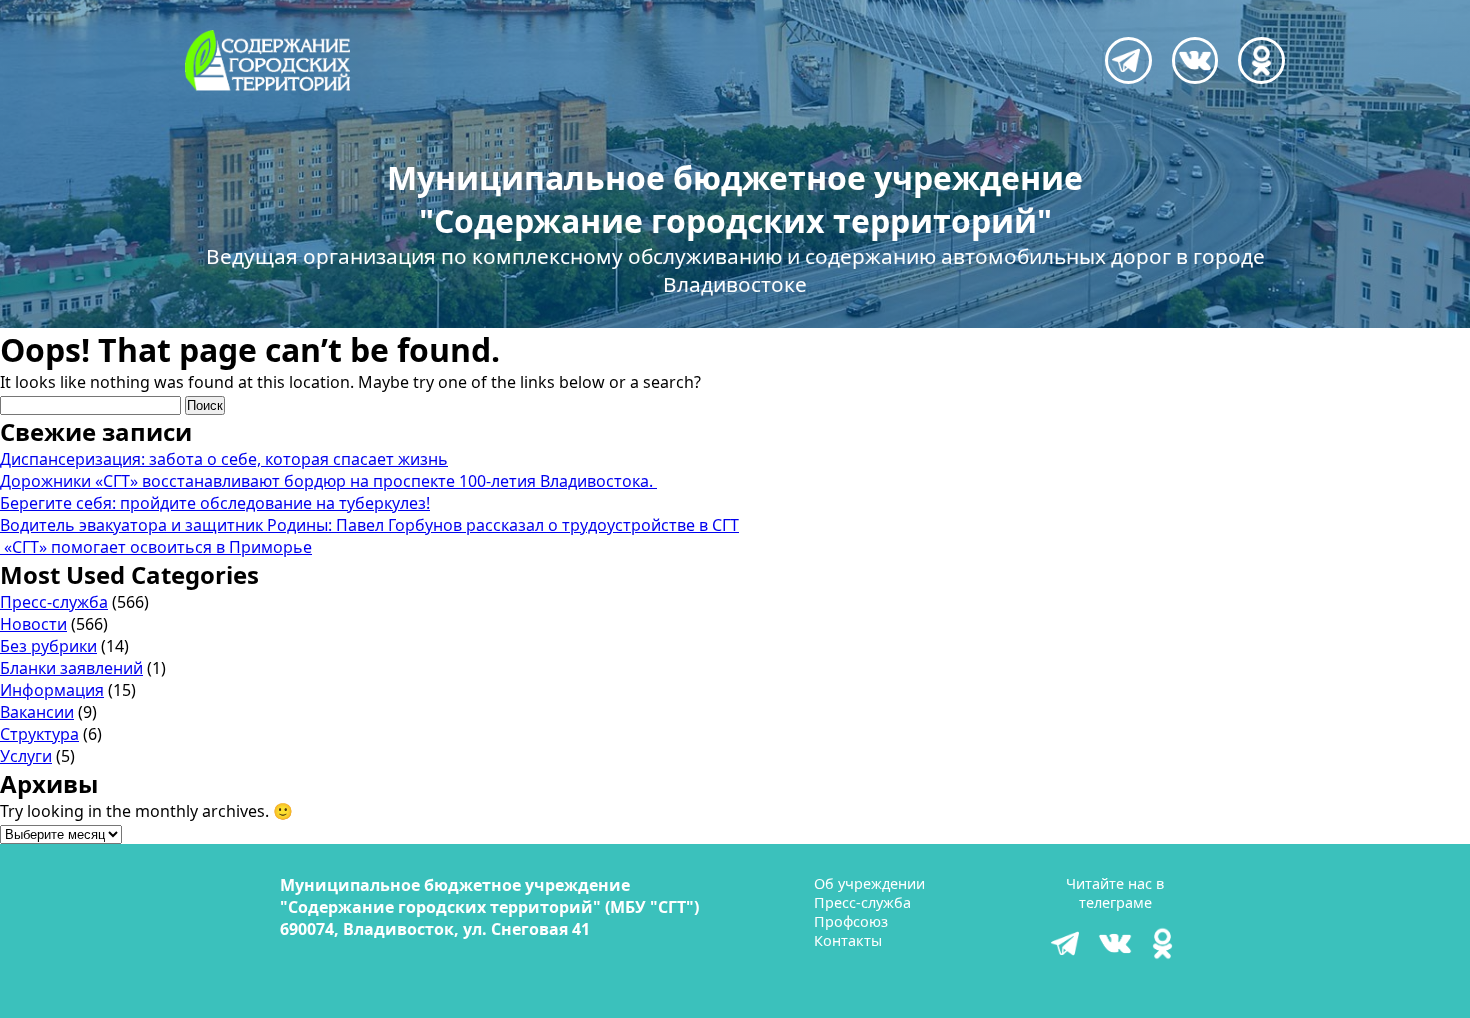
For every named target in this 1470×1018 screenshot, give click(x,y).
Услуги (26, 756)
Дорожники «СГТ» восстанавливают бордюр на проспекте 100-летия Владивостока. (328, 481)
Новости (33, 624)
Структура (39, 734)
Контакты (848, 940)
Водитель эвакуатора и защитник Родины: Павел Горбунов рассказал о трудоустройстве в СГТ (369, 525)
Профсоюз (851, 921)
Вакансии (37, 712)
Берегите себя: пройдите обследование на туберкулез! (215, 503)
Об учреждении (869, 883)
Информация (52, 690)
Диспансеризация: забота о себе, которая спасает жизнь (224, 459)
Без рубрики (48, 646)
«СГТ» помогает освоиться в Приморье (156, 547)
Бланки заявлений (71, 668)
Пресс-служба (54, 602)
